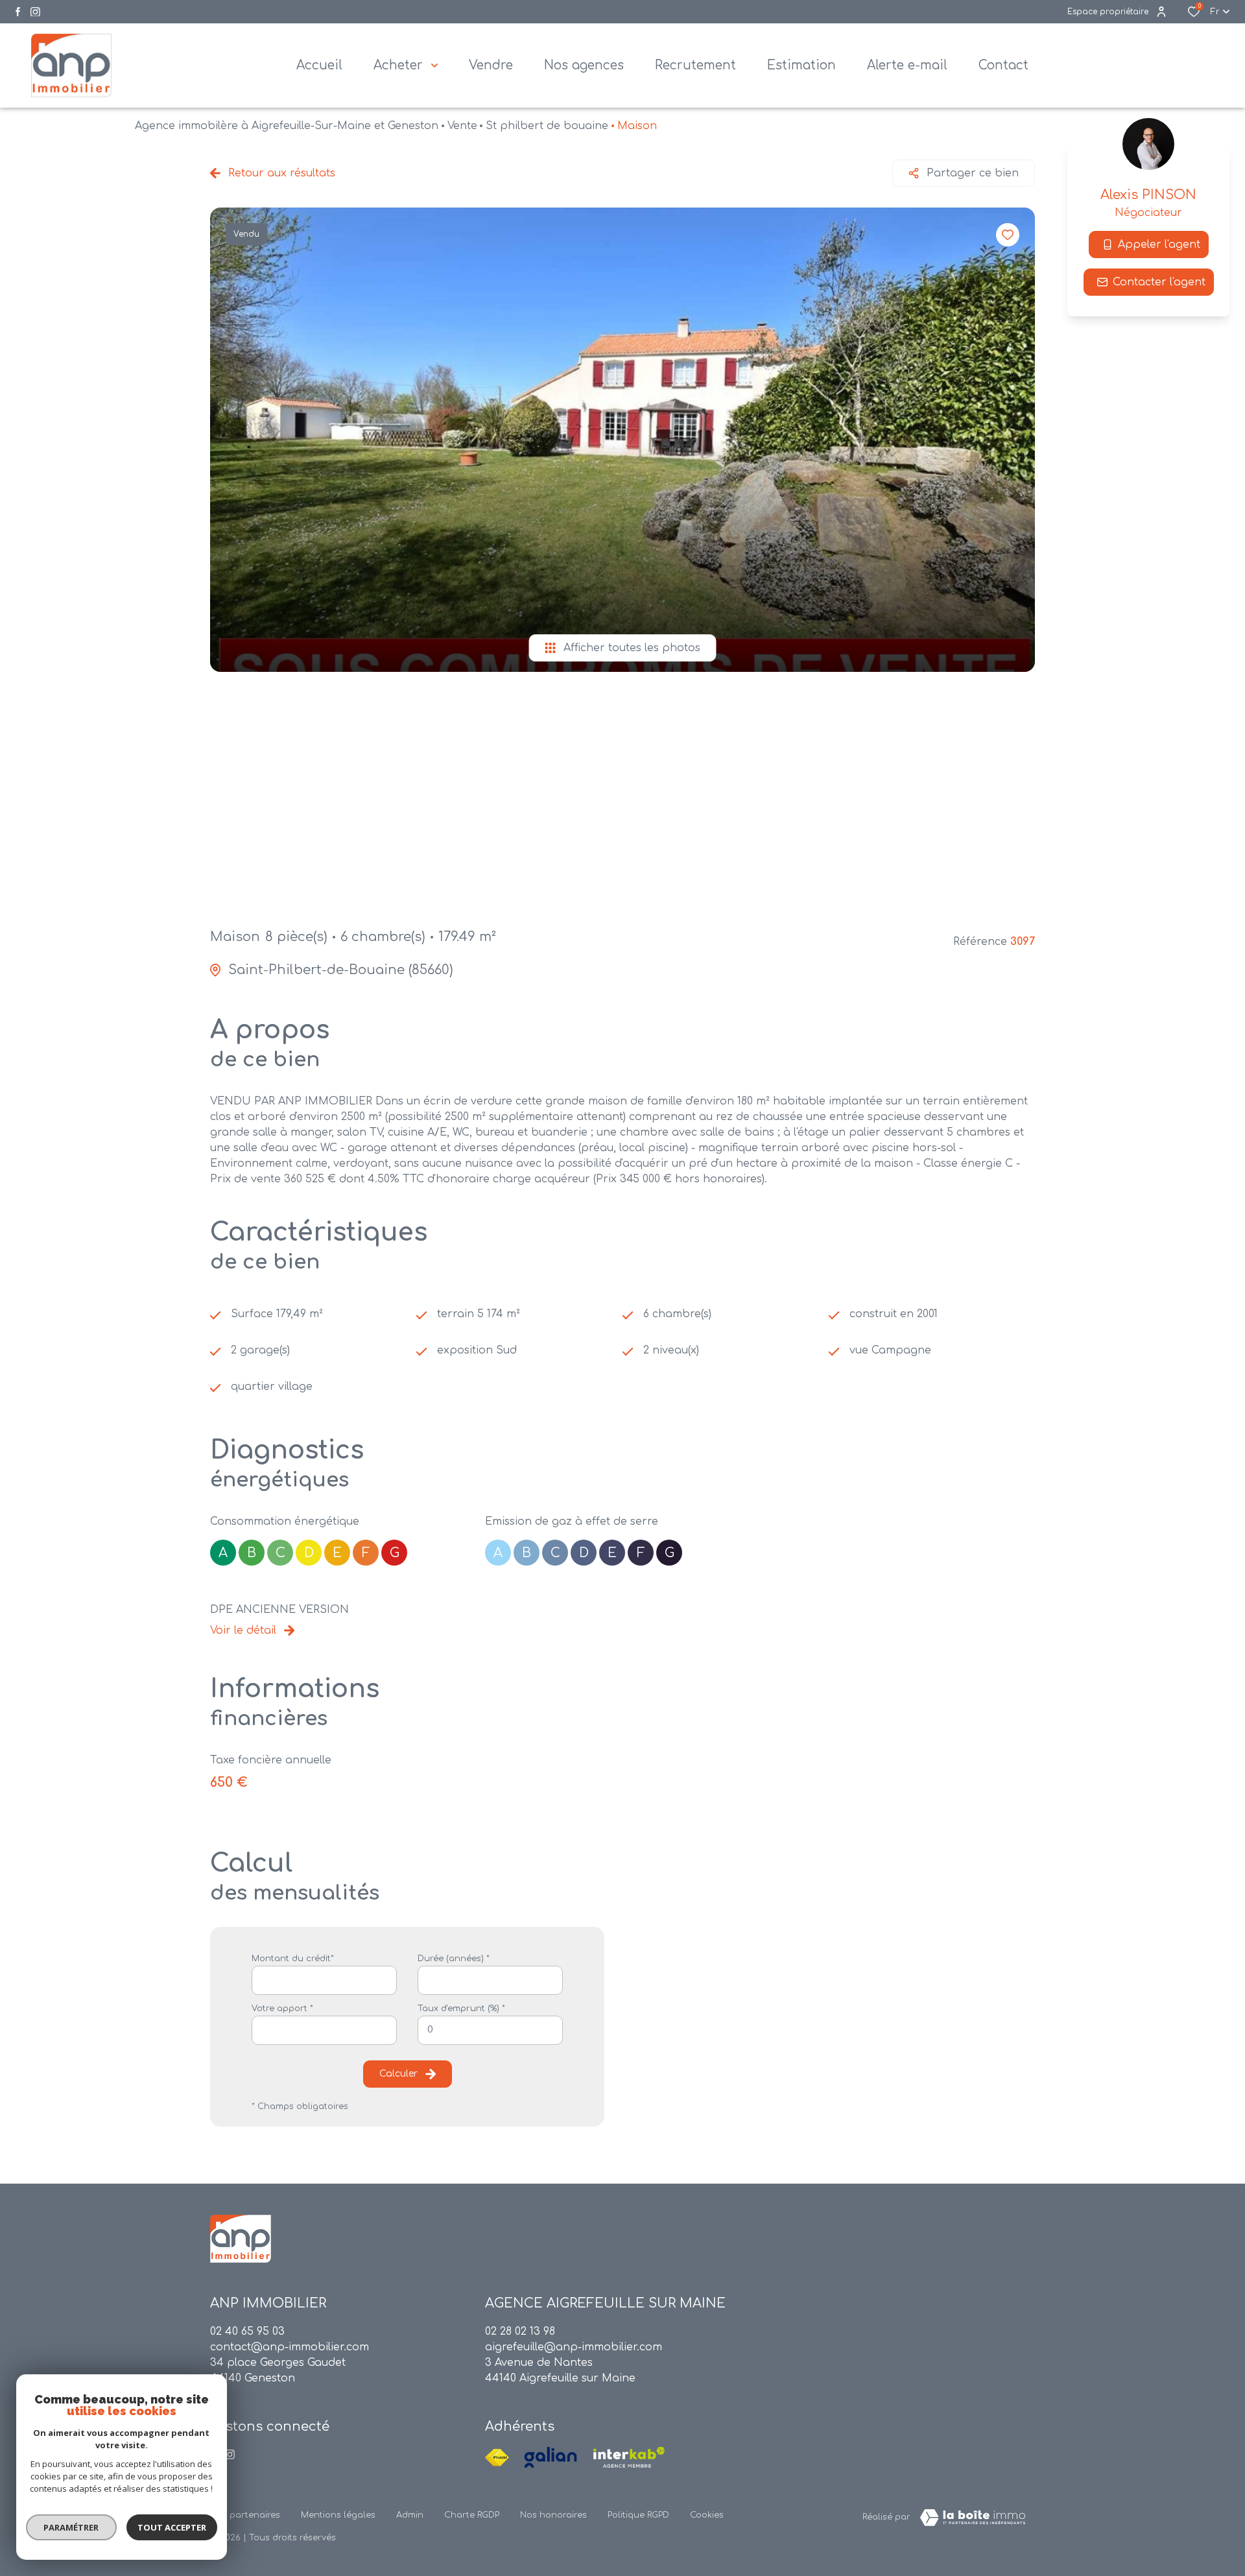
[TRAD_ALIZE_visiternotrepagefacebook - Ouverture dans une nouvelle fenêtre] (18, 12)
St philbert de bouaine (547, 126)
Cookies (707, 2515)
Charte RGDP (472, 2515)
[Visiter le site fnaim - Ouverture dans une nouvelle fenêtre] (497, 2457)
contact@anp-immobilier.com (290, 2347)
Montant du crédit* (293, 1959)
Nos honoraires (553, 2515)
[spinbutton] (490, 2030)
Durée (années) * (454, 1959)
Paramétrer (72, 2527)
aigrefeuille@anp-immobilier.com (574, 2347)
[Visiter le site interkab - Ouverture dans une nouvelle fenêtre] (629, 2457)
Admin (410, 2515)
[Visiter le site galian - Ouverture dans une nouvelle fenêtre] (551, 2457)
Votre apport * (282, 2009)
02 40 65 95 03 (247, 2332)
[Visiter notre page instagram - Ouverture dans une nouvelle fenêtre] (35, 12)
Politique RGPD (638, 2515)
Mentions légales (338, 2515)
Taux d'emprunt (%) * (461, 2009)
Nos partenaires (245, 2515)
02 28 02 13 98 (520, 2332)
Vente (462, 126)
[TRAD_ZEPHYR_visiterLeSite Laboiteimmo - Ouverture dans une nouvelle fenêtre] (973, 2518)
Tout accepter (172, 2527)
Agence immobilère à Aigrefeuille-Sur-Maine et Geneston (287, 126)
